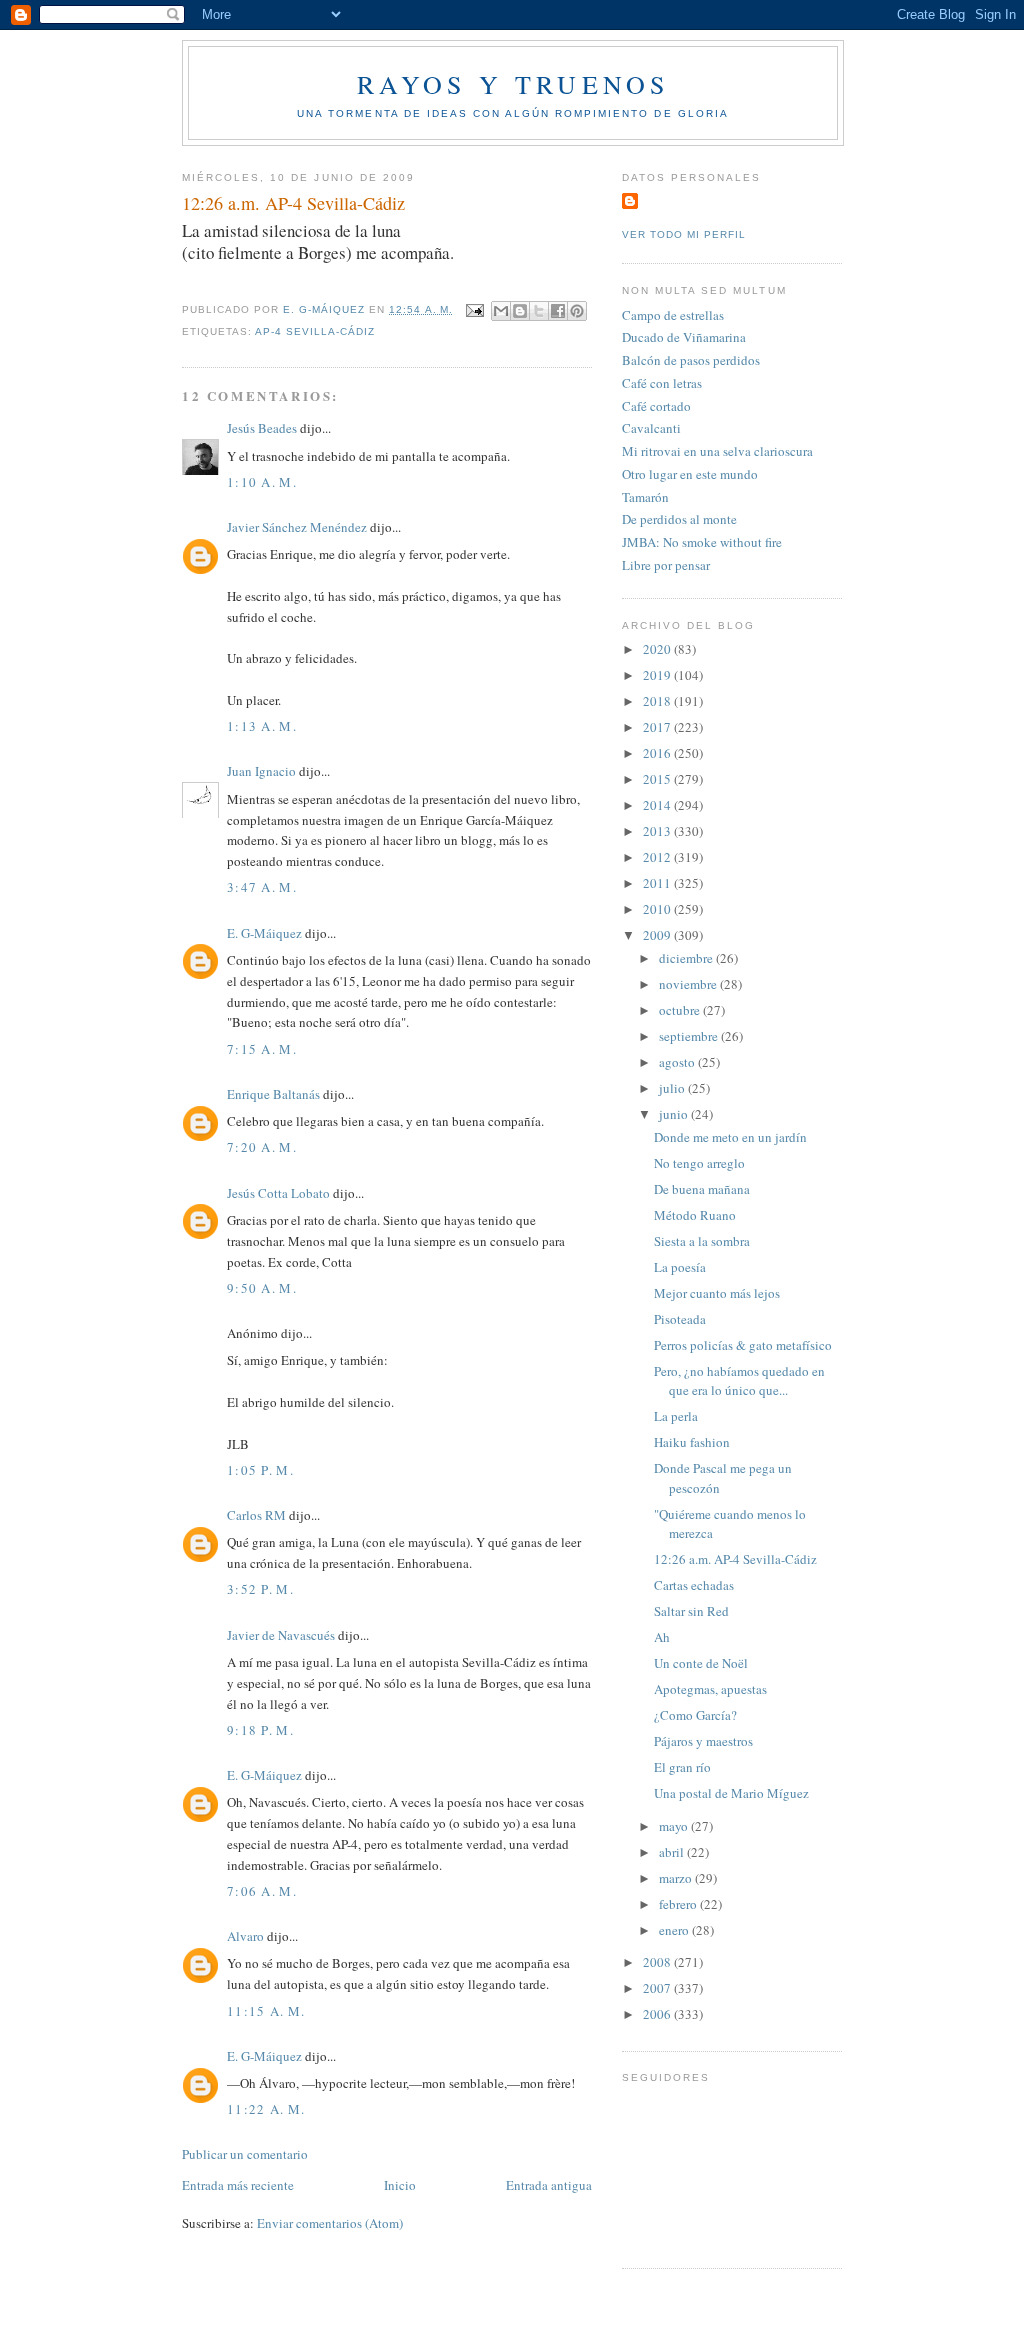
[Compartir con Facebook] (558, 311)
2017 (658, 727)
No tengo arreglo (699, 1163)
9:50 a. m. (262, 1288)
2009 (658, 935)
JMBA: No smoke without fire (702, 542)
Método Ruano (695, 1215)
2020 (658, 649)
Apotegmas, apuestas (710, 1689)
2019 (658, 675)
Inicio (400, 2185)
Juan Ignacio (261, 771)
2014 (658, 805)
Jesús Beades (262, 428)
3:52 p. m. (260, 1589)
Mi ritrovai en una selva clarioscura (717, 451)
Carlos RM (256, 1515)
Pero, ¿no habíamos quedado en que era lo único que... (739, 1381)
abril (673, 1852)
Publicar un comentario (245, 2154)
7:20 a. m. (262, 1147)
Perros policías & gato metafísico (743, 1345)
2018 (658, 701)
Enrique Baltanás (273, 1094)
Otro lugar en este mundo (690, 474)
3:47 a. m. (262, 887)
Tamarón (645, 497)
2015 (658, 779)
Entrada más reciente (238, 2185)
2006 (658, 2014)
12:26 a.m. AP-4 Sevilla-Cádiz (735, 1559)
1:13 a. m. (262, 726)
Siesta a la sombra (702, 1241)
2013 (658, 831)
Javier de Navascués (281, 1635)
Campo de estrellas (673, 315)
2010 (658, 909)
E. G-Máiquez (264, 933)
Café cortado (656, 406)
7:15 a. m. (262, 1049)
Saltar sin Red (691, 1611)
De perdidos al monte (679, 519)
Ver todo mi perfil (684, 234)
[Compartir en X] (539, 311)
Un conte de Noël (701, 1663)
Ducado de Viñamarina (684, 337)
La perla (676, 1416)
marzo (677, 1878)
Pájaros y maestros (703, 1741)
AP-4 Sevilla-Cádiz (315, 331)
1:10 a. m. (262, 482)
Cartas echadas (694, 1585)
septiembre (690, 1036)
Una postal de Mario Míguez (731, 1793)
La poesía (680, 1267)
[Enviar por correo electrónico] (501, 311)
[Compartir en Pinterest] (577, 311)
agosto (678, 1062)
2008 (658, 1962)
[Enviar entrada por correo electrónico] (474, 309)
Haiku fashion (692, 1442)
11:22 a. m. (266, 2109)
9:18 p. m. (260, 1730)
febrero (679, 1904)
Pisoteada (680, 1319)
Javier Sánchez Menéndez (297, 527)
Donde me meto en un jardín (730, 1137)
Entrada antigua (549, 2185)
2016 (658, 753)
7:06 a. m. (262, 1891)
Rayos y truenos (513, 84)
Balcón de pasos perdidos (691, 360)
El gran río (682, 1767)
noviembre (689, 984)
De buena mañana (702, 1189)
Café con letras (662, 383)
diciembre (687, 958)
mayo (675, 1826)
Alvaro (245, 1936)
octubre (681, 1010)
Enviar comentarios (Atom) (330, 2223)
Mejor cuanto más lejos (717, 1293)
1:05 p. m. (260, 1470)
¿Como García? (695, 1715)
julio (673, 1088)
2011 (658, 883)
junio (675, 1114)
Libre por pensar (666, 565)
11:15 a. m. (266, 2011)
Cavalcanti (651, 428)
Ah (662, 1637)
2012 (658, 857)
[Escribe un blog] (520, 311)
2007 (658, 1988)
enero (675, 1930)
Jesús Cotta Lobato (278, 1193)
